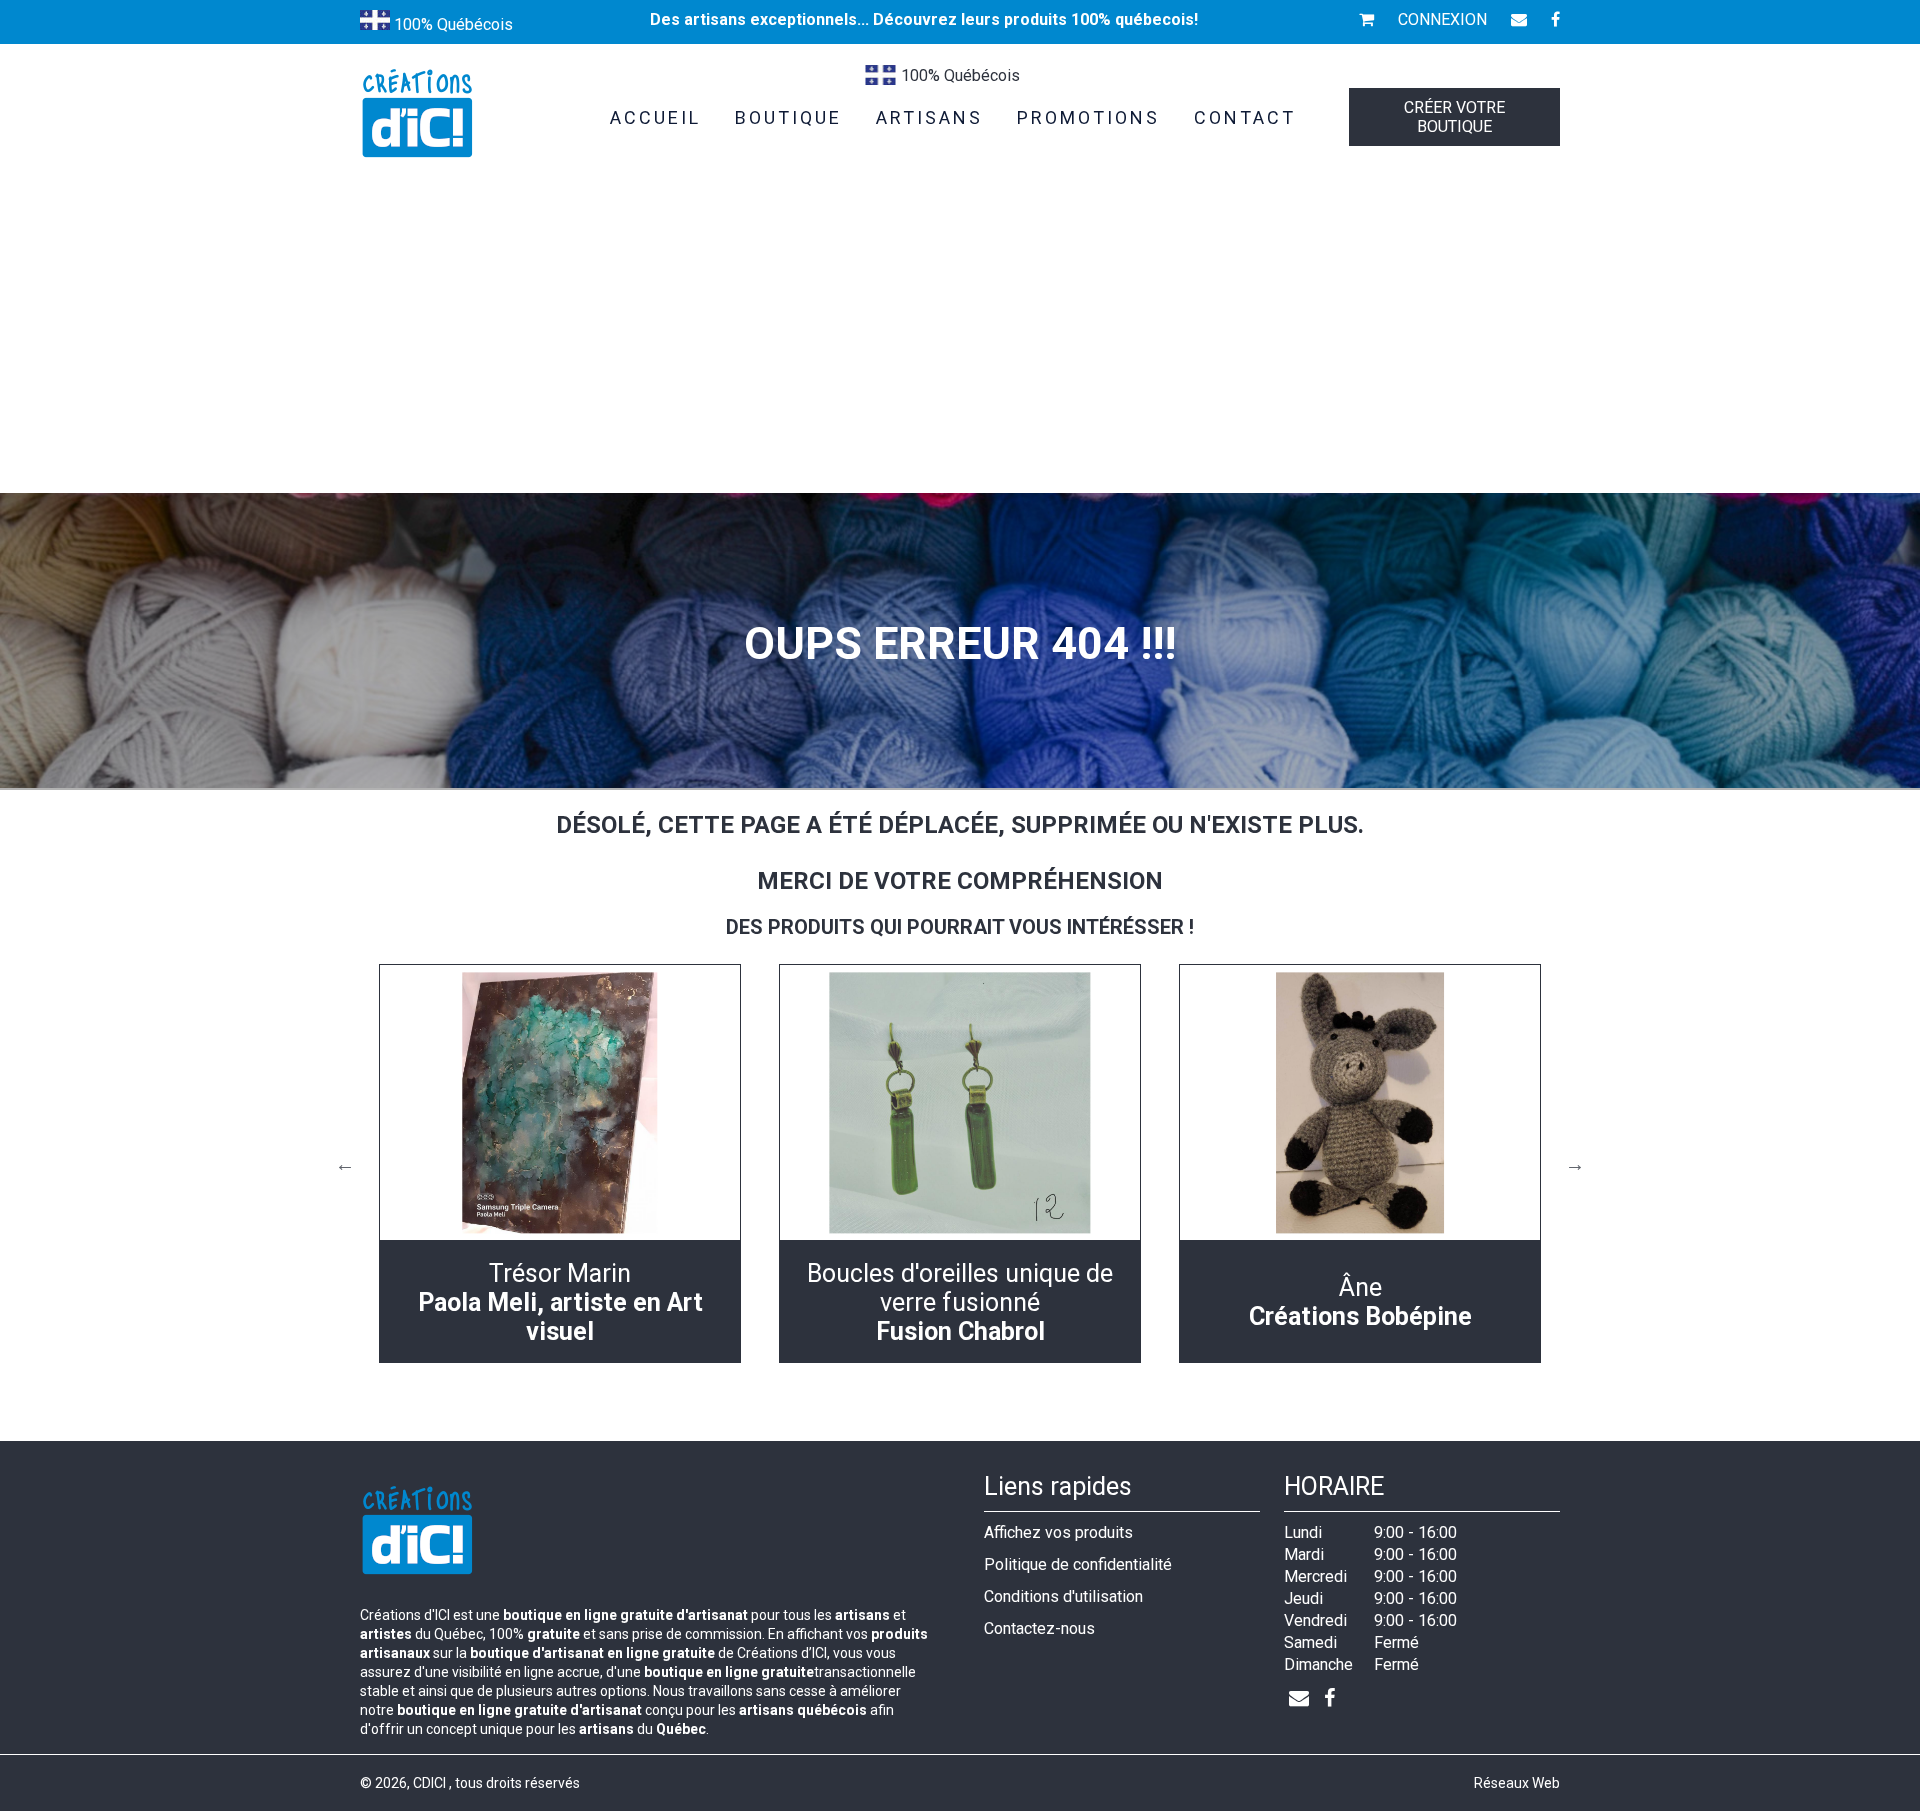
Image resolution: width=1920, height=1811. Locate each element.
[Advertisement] (960, 343)
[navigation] (560, 1163)
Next (1575, 1164)
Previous (345, 1164)
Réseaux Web (1517, 1783)
